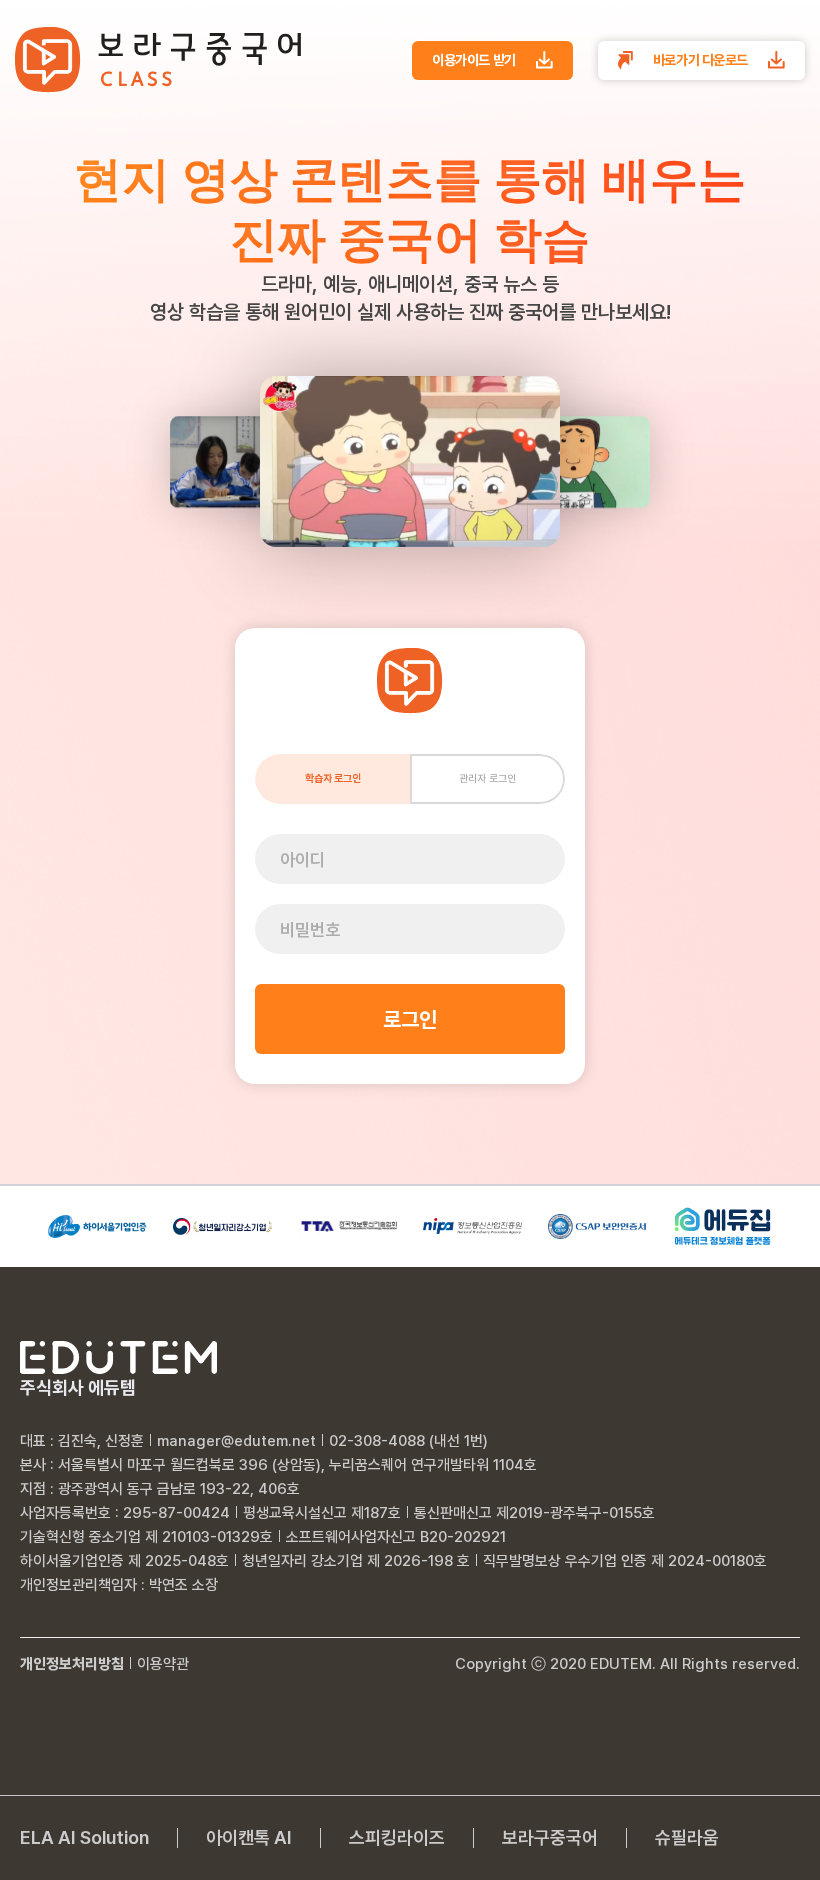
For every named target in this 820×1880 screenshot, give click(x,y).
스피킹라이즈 (397, 1838)
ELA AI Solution (84, 1838)
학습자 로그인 (333, 778)
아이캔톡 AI (249, 1838)
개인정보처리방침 (72, 1664)
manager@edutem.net (236, 1441)
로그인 (410, 1019)
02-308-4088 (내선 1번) (408, 1441)
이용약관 (163, 1664)
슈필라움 (687, 1838)
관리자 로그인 (487, 778)
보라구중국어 (550, 1838)
